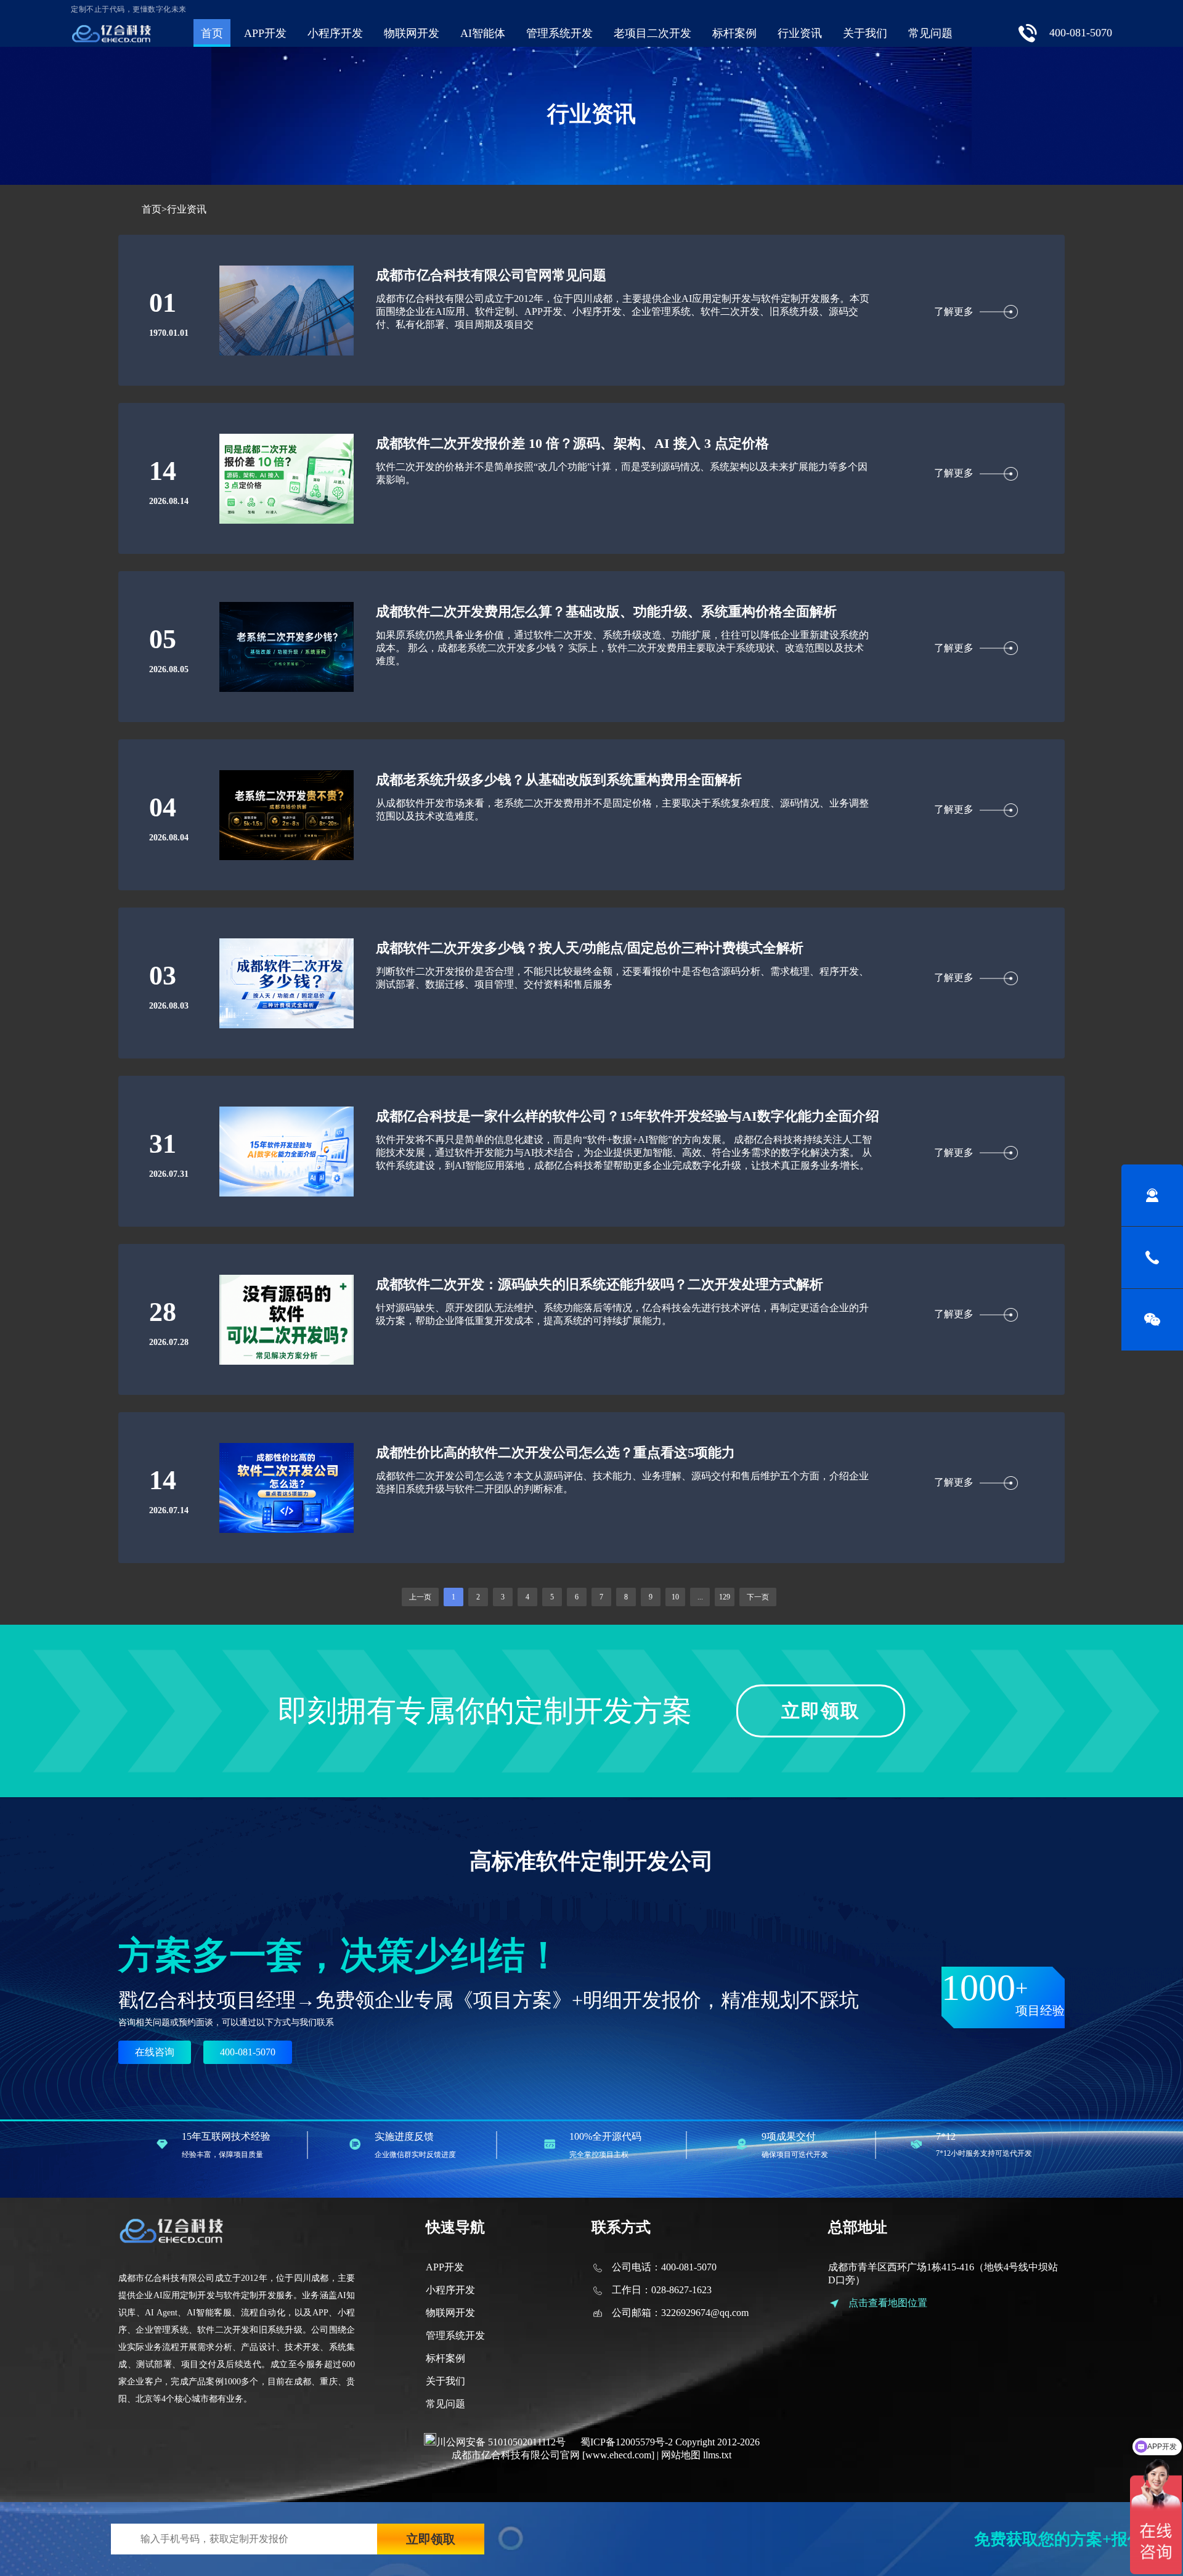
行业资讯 (800, 33)
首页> (154, 209)
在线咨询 (155, 2052)
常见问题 (930, 33)
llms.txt (717, 2455)
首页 (212, 33)
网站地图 (681, 2455)
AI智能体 (483, 33)
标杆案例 (734, 33)
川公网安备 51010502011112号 (501, 2442)
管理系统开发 (559, 33)
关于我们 (865, 33)
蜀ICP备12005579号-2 (627, 2442)
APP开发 (265, 33)
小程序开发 (335, 33)
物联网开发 (412, 33)
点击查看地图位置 (888, 2303)
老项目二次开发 (652, 33)
